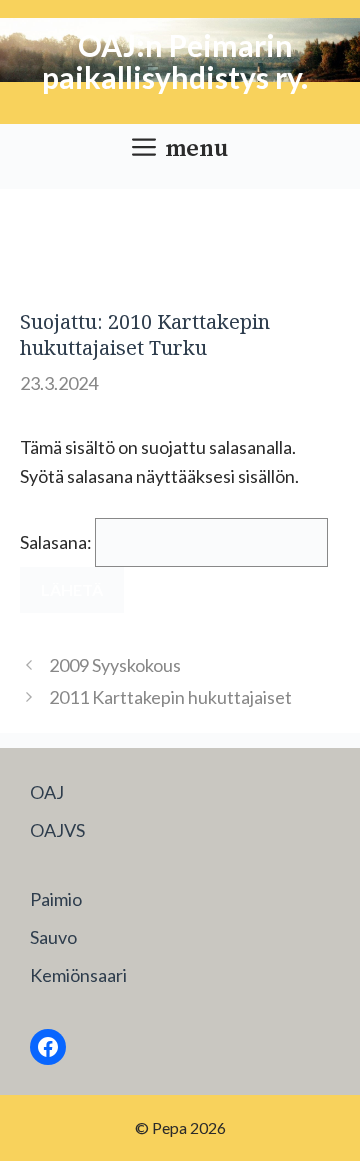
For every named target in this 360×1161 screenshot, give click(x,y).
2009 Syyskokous (115, 665)
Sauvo (53, 937)
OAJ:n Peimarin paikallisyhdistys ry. (175, 61)
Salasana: (57, 542)
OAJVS (57, 830)
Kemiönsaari (78, 975)
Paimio (56, 899)
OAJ (47, 792)
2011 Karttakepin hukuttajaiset (170, 697)
